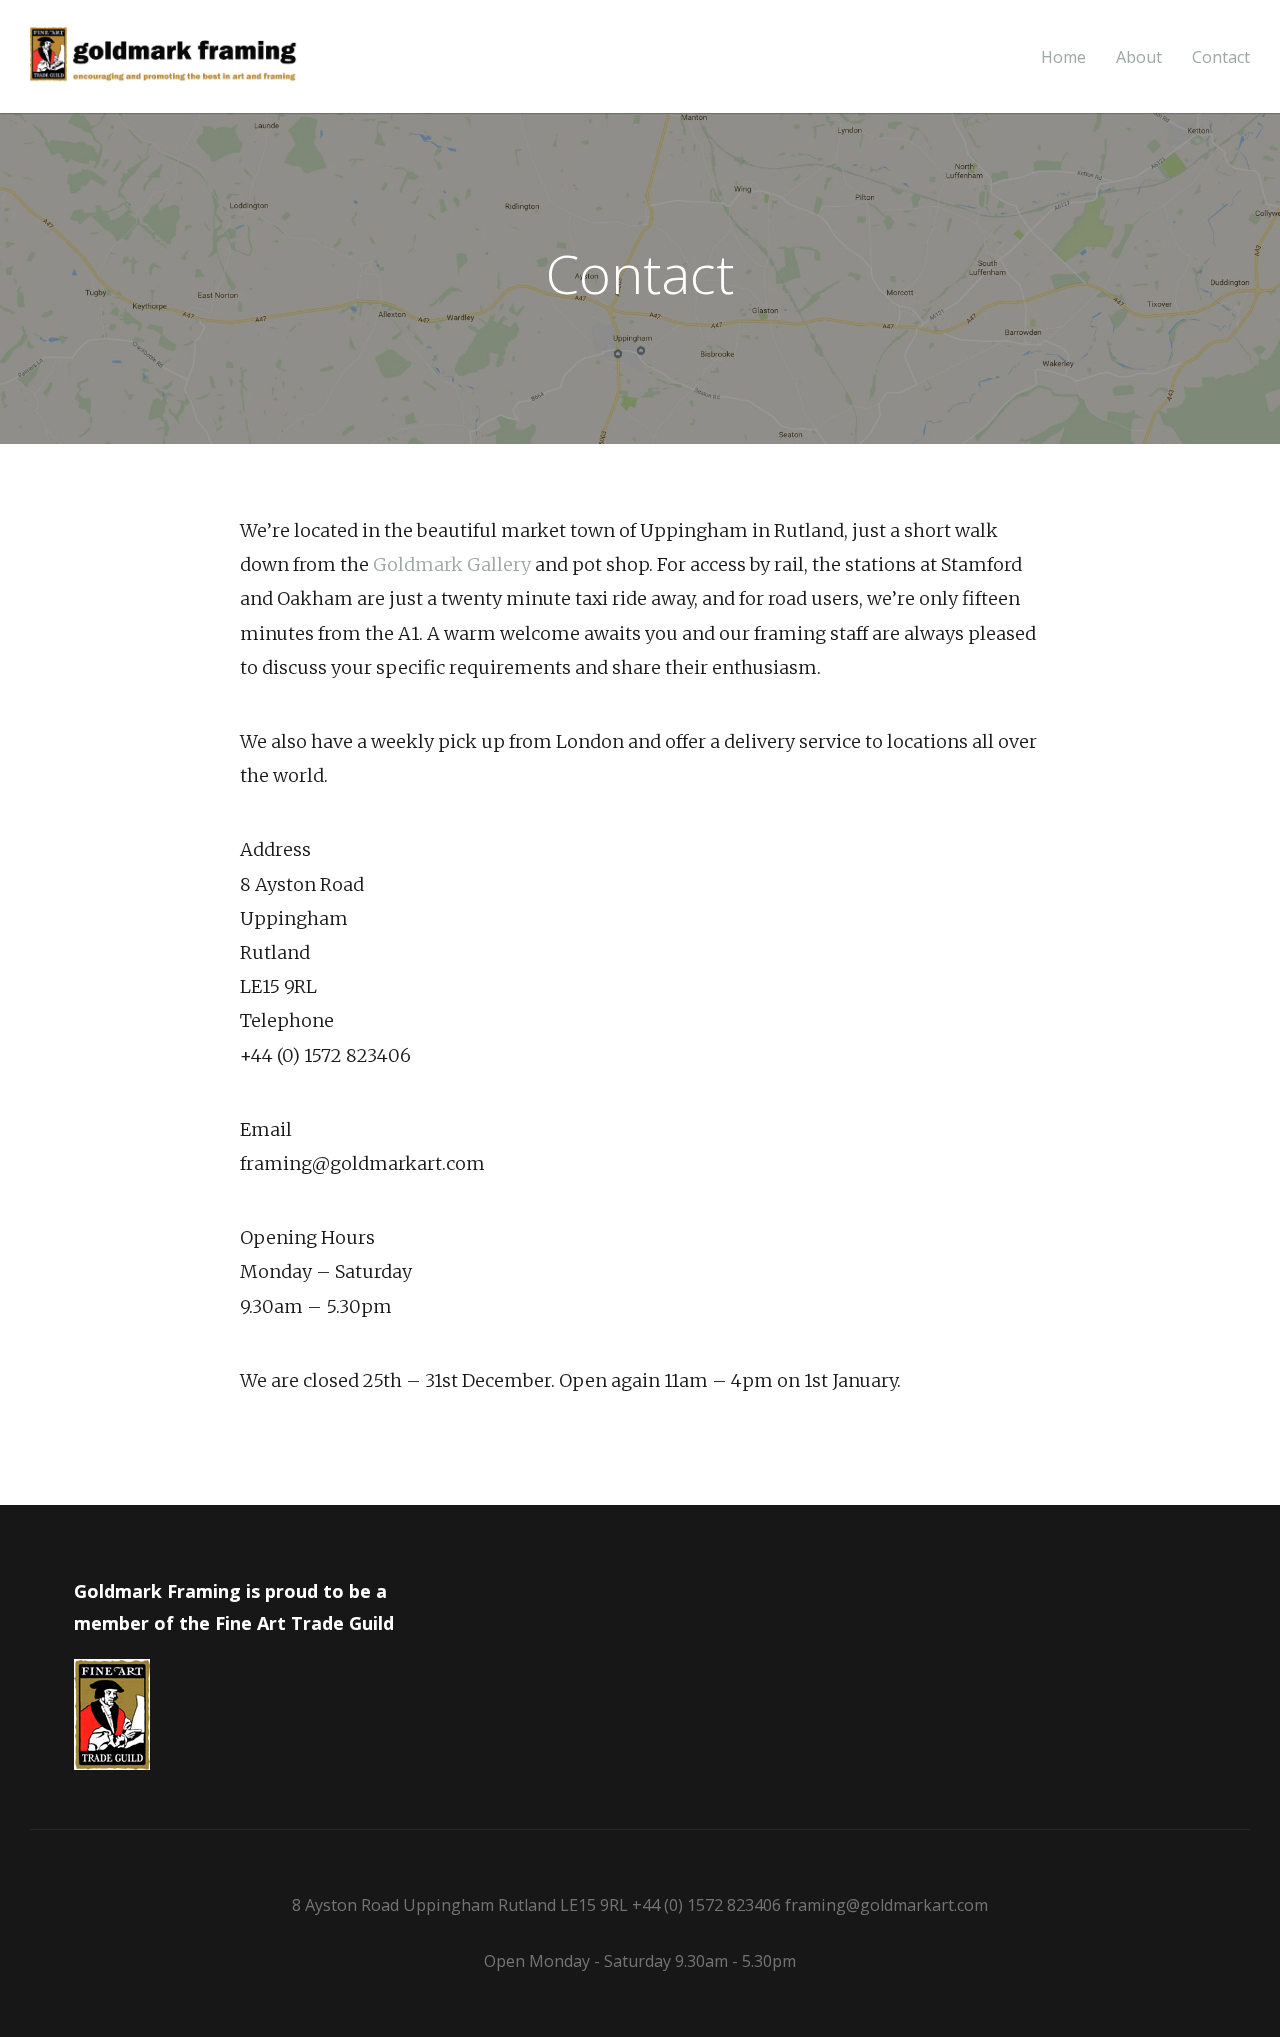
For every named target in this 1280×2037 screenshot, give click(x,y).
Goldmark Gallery (452, 564)
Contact (1221, 57)
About (1139, 57)
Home (1063, 57)
